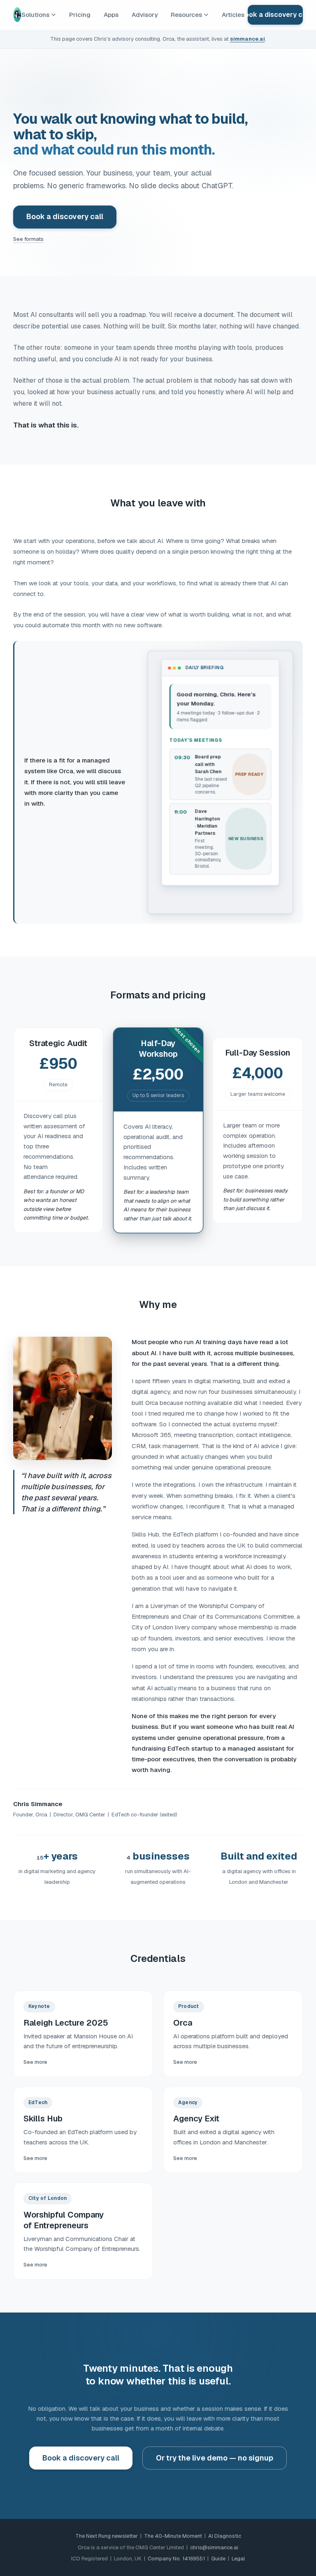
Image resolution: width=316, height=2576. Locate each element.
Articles (233, 15)
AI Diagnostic (225, 2536)
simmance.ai (247, 39)
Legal (238, 2559)
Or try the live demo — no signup (215, 2458)
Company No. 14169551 (176, 2559)
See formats (28, 239)
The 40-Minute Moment (173, 2536)
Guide (218, 2559)
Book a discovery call (275, 15)
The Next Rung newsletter (107, 2536)
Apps (111, 15)
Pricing (80, 15)
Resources (186, 15)
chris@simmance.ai (214, 2547)
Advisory (145, 15)
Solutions (35, 15)
